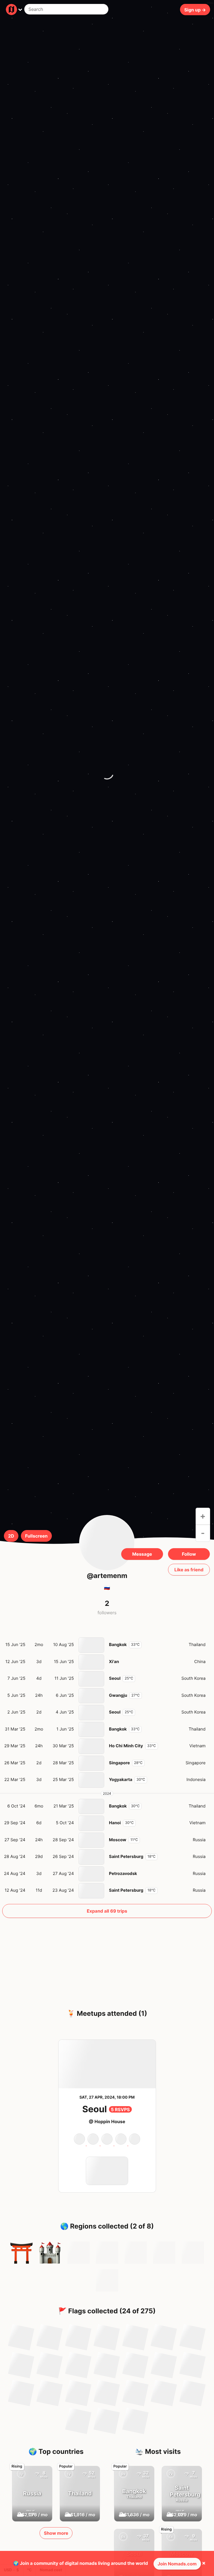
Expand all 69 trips (107, 1911)
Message (142, 1554)
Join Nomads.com (177, 2564)
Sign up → (195, 9)
